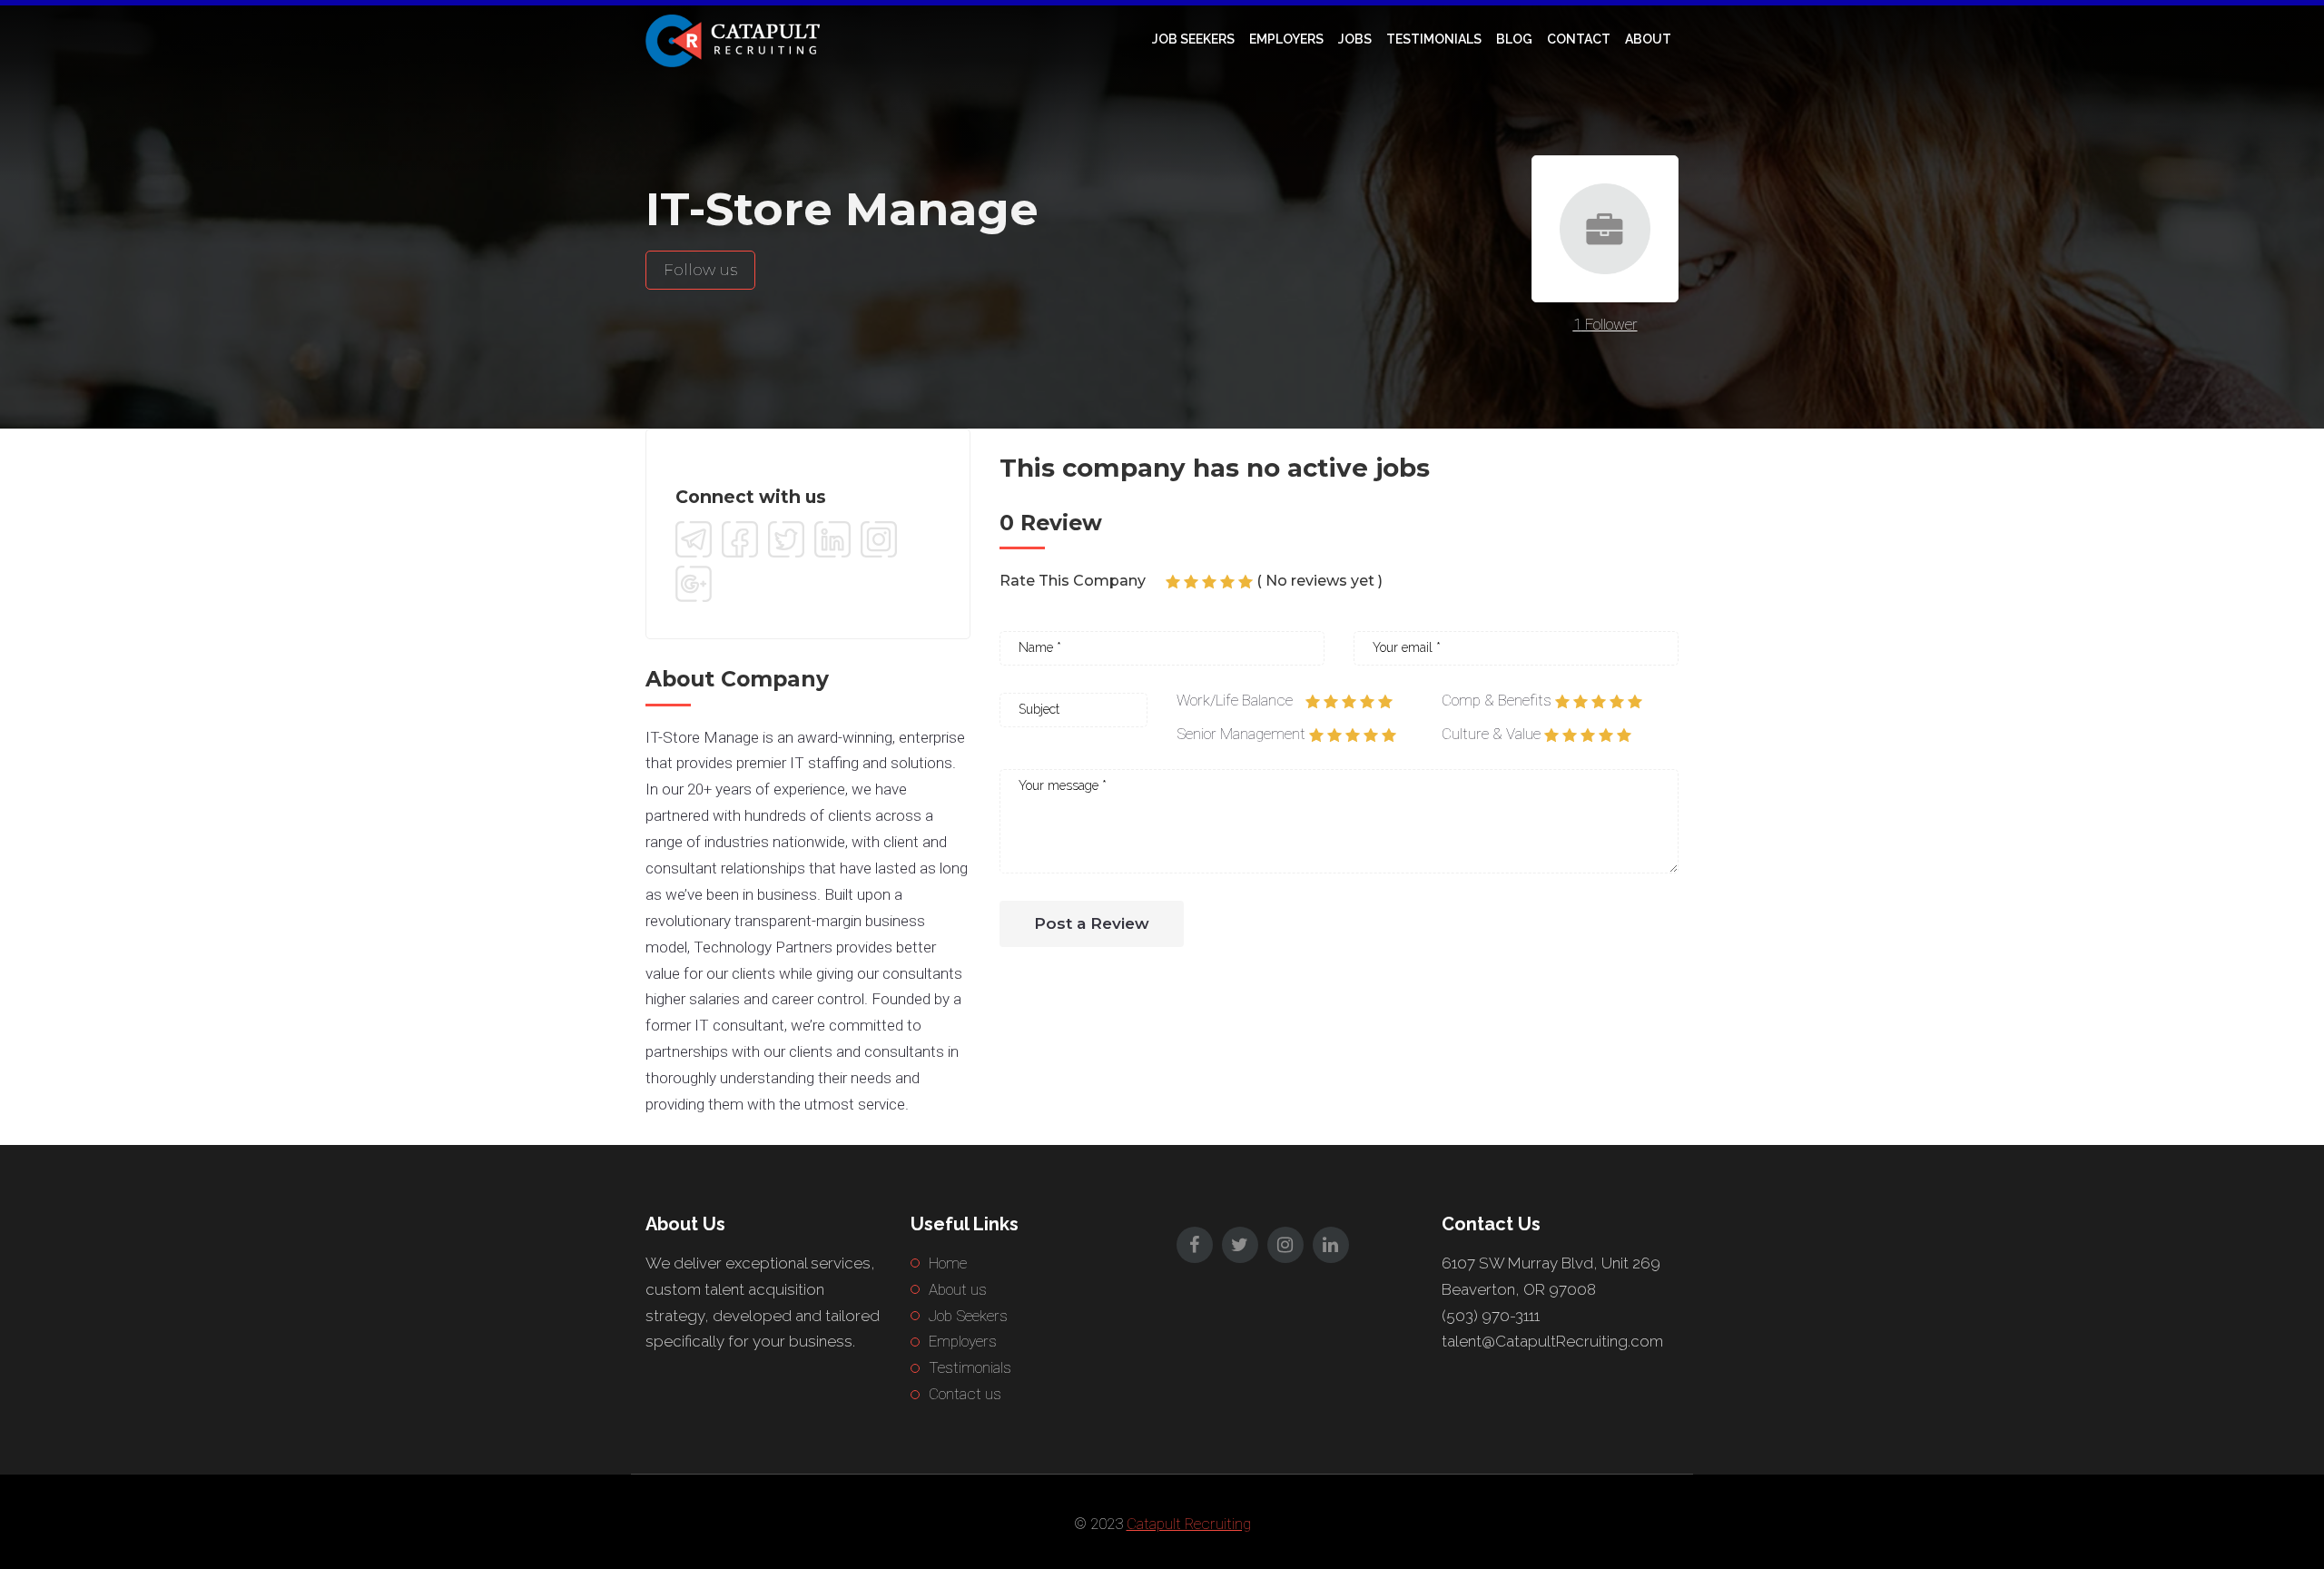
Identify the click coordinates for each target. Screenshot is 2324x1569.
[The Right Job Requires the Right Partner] (736, 39)
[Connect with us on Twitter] (786, 539)
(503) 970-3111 (1491, 1316)
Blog (1514, 39)
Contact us (965, 1394)
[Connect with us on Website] (694, 539)
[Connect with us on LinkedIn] (832, 539)
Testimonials (1434, 39)
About (1648, 39)
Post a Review (1092, 923)
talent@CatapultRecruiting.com (1552, 1341)
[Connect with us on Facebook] (740, 539)
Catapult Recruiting (1189, 1524)
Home (948, 1263)
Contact (1579, 39)
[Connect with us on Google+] (694, 584)
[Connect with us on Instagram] (879, 539)
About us (958, 1289)
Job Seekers (1193, 39)
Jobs (1355, 39)
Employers (1286, 39)
